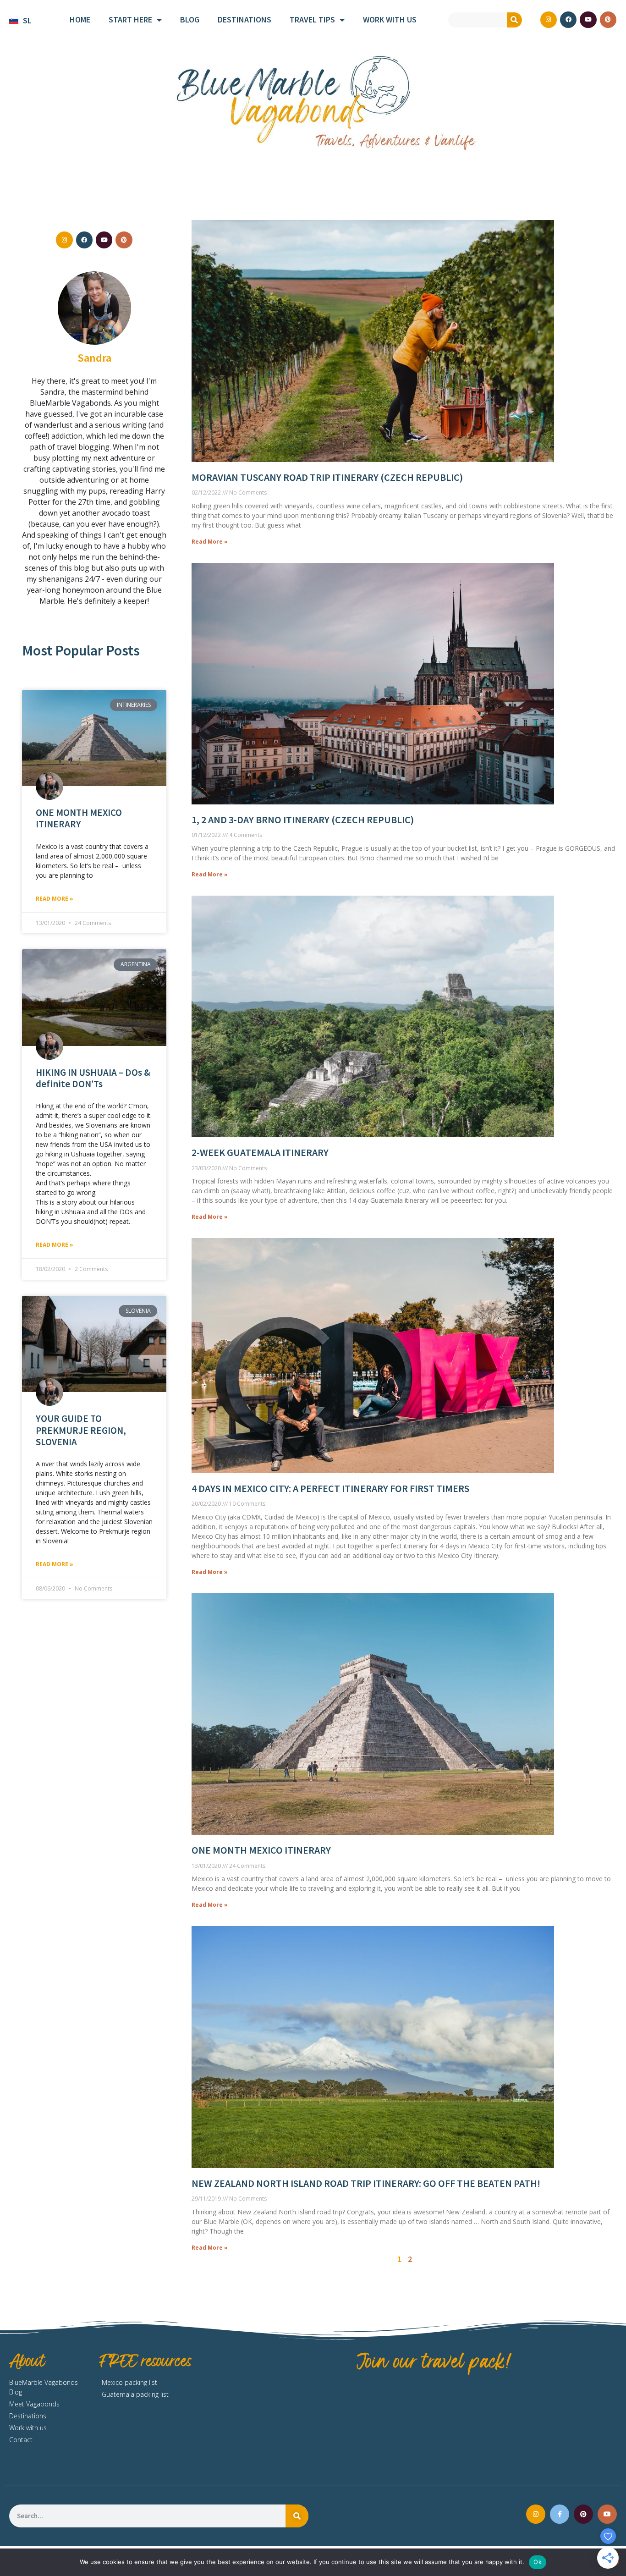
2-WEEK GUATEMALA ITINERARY (260, 1152)
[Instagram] (549, 20)
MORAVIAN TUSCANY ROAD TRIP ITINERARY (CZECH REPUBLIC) (327, 477)
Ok (538, 2562)
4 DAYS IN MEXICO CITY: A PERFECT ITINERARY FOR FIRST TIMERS (330, 1488)
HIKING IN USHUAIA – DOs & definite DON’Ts (93, 1078)
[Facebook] (568, 20)
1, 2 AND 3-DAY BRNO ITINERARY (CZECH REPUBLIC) (303, 820)
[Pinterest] (608, 20)
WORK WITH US (390, 19)
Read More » (55, 899)
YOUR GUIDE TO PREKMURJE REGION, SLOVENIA (81, 1430)
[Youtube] (588, 20)
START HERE (130, 19)
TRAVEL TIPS (312, 19)
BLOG (190, 19)
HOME (80, 19)
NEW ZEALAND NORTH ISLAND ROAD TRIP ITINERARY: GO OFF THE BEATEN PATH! (366, 2183)
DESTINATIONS (244, 19)
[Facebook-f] (560, 2514)
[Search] (514, 20)
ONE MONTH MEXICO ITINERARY (79, 818)
